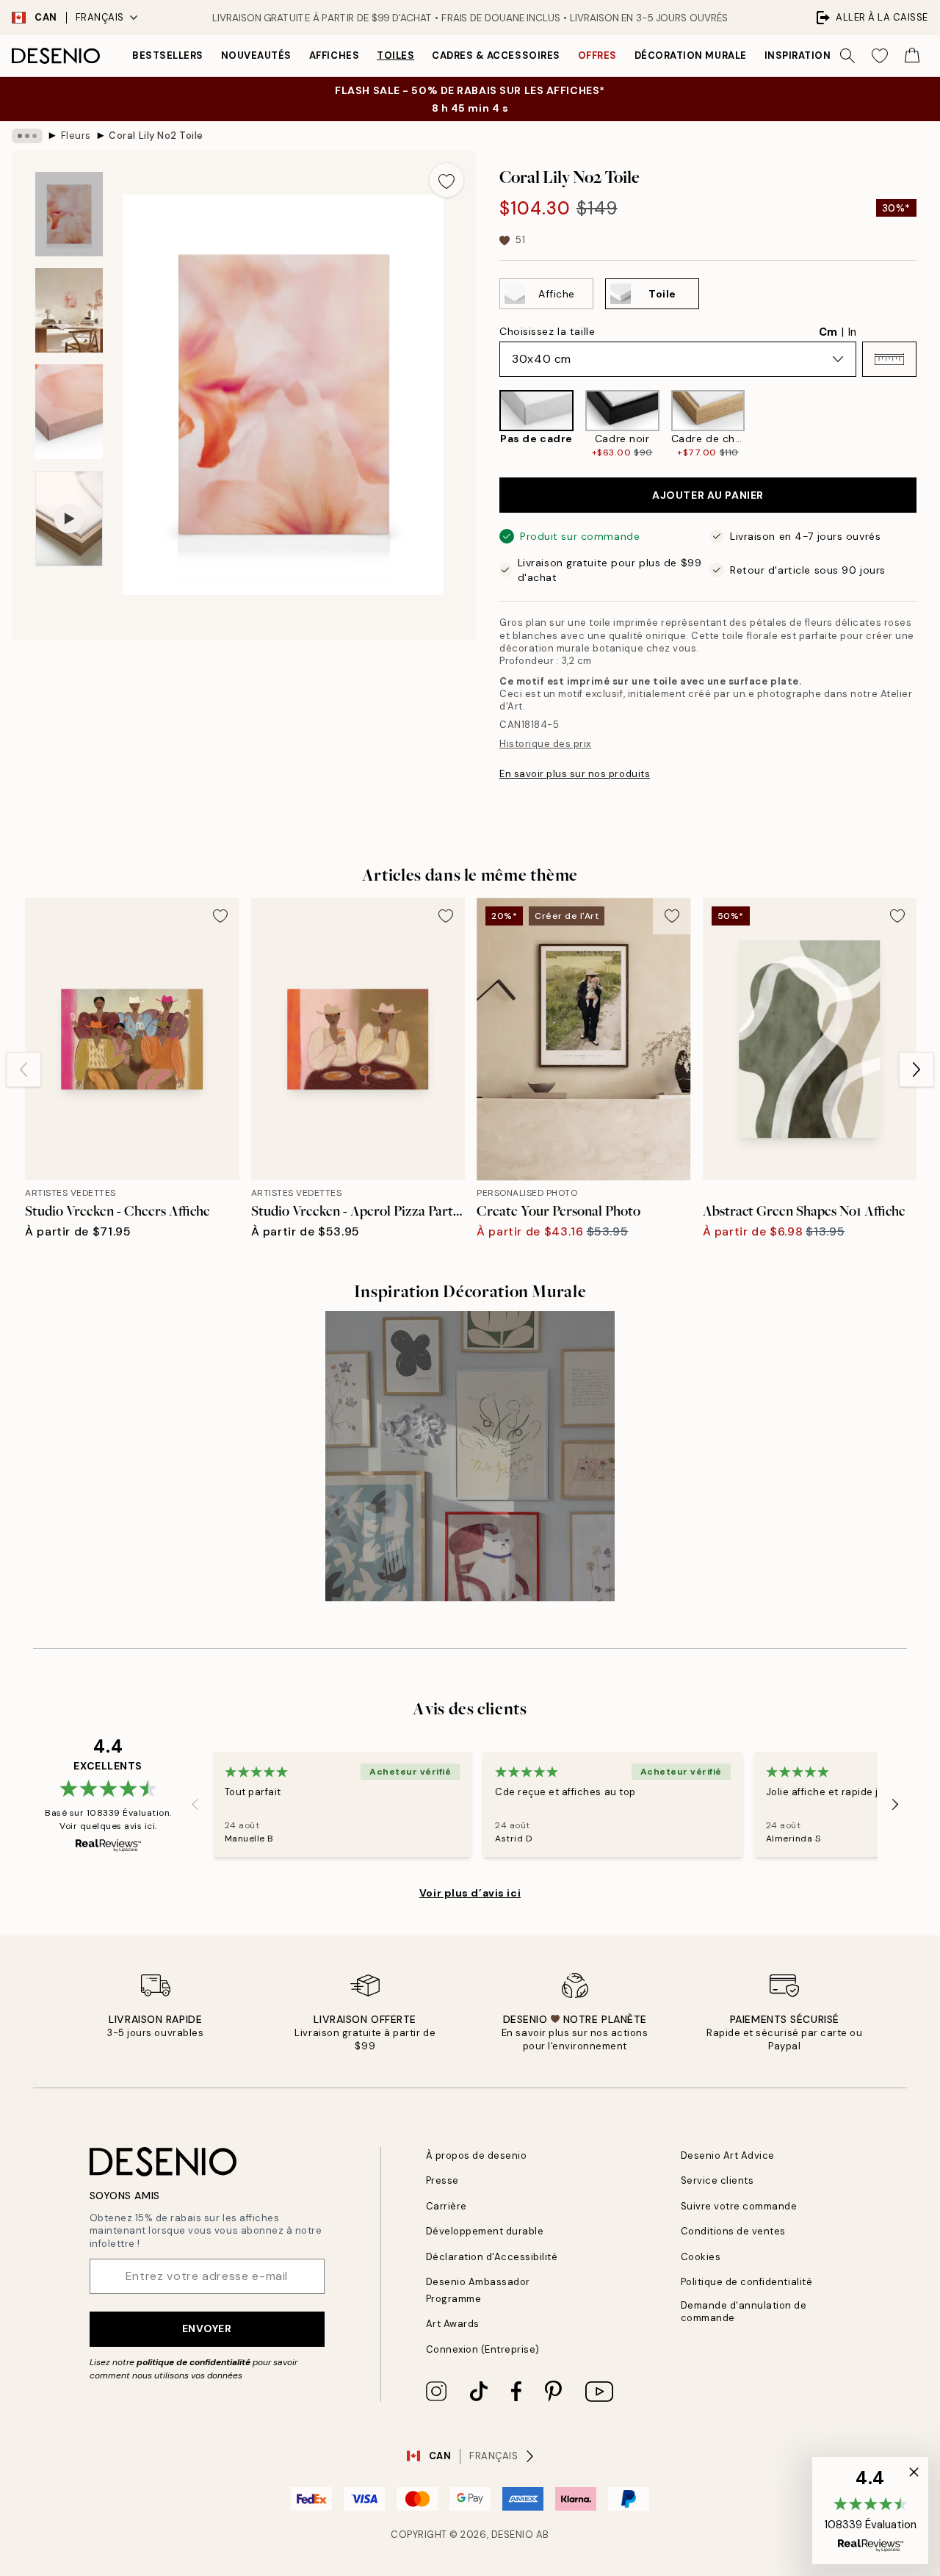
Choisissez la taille (547, 331)
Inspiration (798, 55)
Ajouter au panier (708, 495)
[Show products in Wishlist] (880, 56)
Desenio (513, 2534)
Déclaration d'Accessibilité (492, 2257)
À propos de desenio (477, 2155)
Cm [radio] (828, 332)
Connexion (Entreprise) (483, 2349)
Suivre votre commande (739, 2206)
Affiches (334, 55)
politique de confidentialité (194, 2362)
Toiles (395, 55)
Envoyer (207, 2328)
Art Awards (453, 2324)
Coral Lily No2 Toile (156, 136)
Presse (442, 2180)
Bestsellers (168, 55)
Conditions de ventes (733, 2231)
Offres (597, 55)
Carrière (446, 2206)
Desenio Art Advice (728, 2155)
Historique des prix (545, 744)
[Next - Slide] (928, 424)
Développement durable (485, 2231)
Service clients (717, 2180)
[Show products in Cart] (912, 56)
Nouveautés (256, 55)
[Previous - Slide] (488, 424)
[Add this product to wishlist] (446, 180)
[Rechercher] (847, 56)
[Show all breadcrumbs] (27, 136)
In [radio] (852, 332)
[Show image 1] (69, 214)
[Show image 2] (69, 310)
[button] (889, 359)
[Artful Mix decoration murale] (470, 1456)
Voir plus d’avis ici (470, 1893)
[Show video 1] (69, 519)
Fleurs (76, 136)
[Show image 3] (69, 412)
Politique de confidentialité (747, 2282)
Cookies (701, 2257)
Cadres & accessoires (496, 55)
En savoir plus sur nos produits (575, 774)
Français (100, 17)
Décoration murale (691, 55)
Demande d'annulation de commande (744, 2312)
